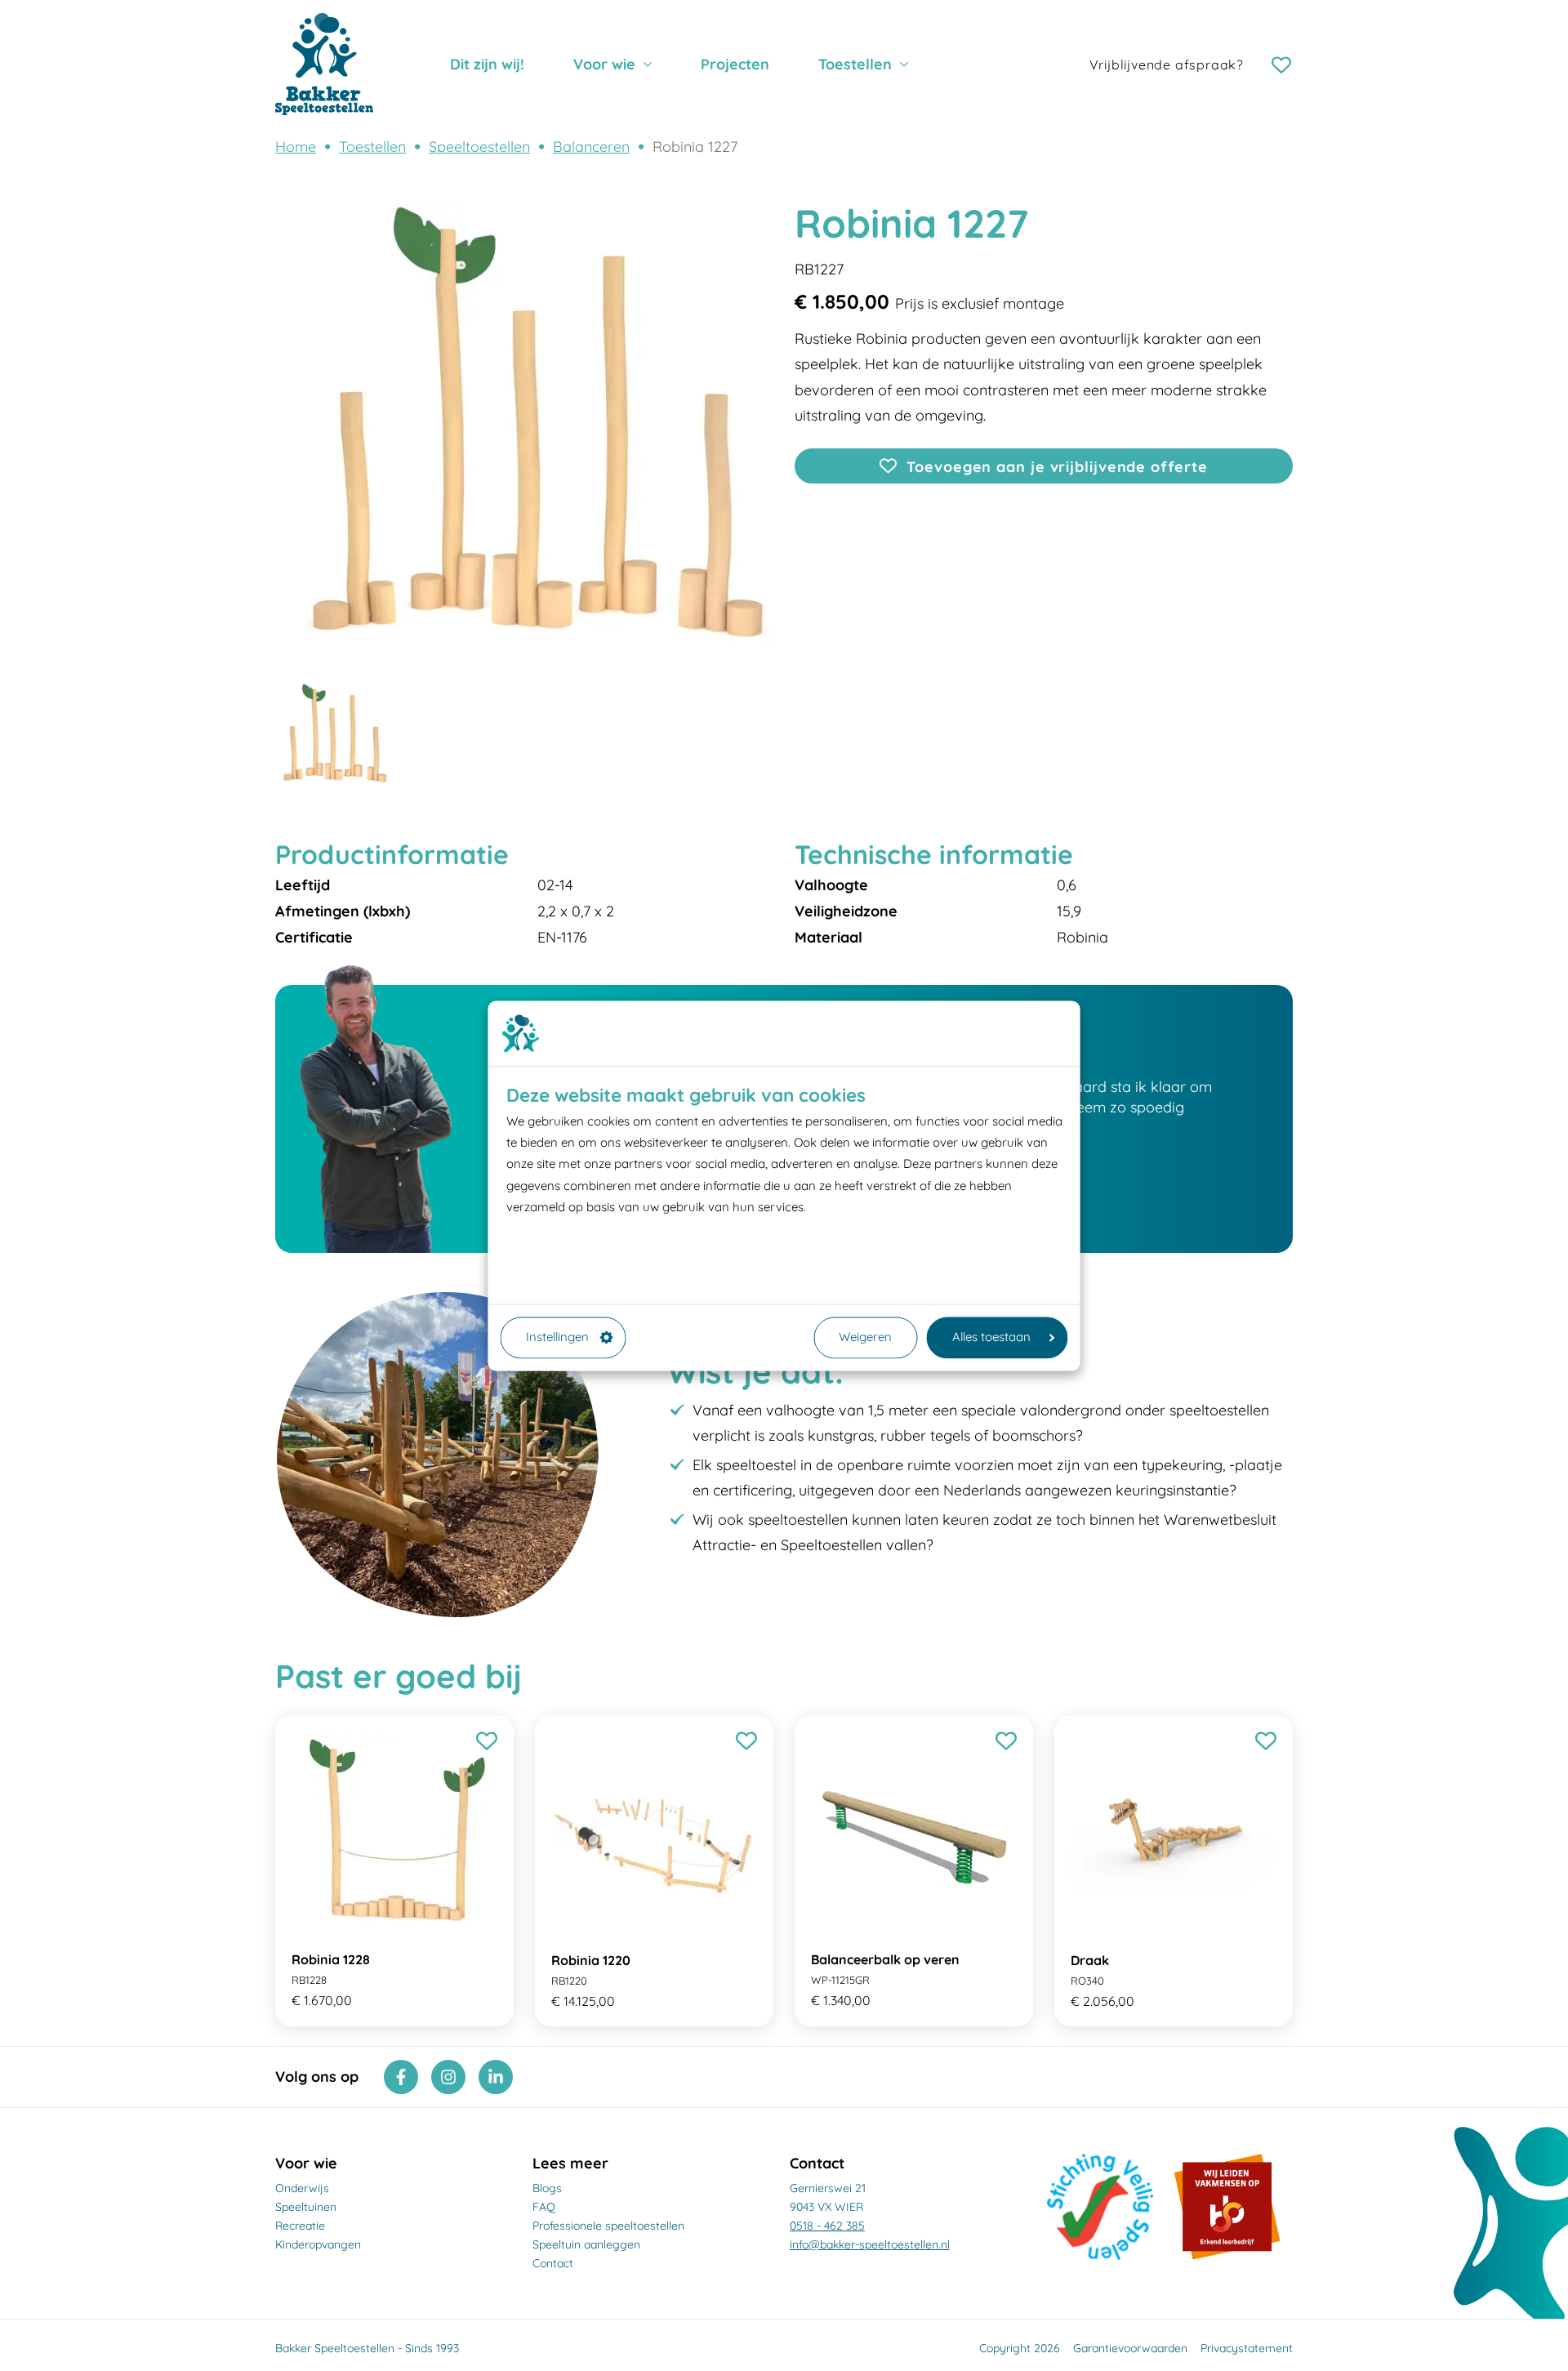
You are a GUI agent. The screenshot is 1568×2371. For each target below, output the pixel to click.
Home (296, 147)
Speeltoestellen (479, 147)
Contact (553, 2263)
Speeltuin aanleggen (586, 2244)
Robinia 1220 (591, 1960)
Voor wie (604, 64)
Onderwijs (302, 2188)
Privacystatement (1247, 2348)
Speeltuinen (306, 2207)
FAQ (544, 2207)
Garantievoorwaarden (1130, 2348)
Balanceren (591, 147)
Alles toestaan (991, 1337)
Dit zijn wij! (487, 64)
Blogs (547, 2188)
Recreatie (300, 2226)
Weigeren (865, 1337)
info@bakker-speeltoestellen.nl (870, 2244)
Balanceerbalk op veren (885, 1959)
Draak (1090, 1960)
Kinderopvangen (318, 2244)
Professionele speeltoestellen (608, 2226)
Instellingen (557, 1337)
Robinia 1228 (331, 1959)
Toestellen (855, 64)
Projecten (735, 64)
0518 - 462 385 (827, 2226)
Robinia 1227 (695, 147)
